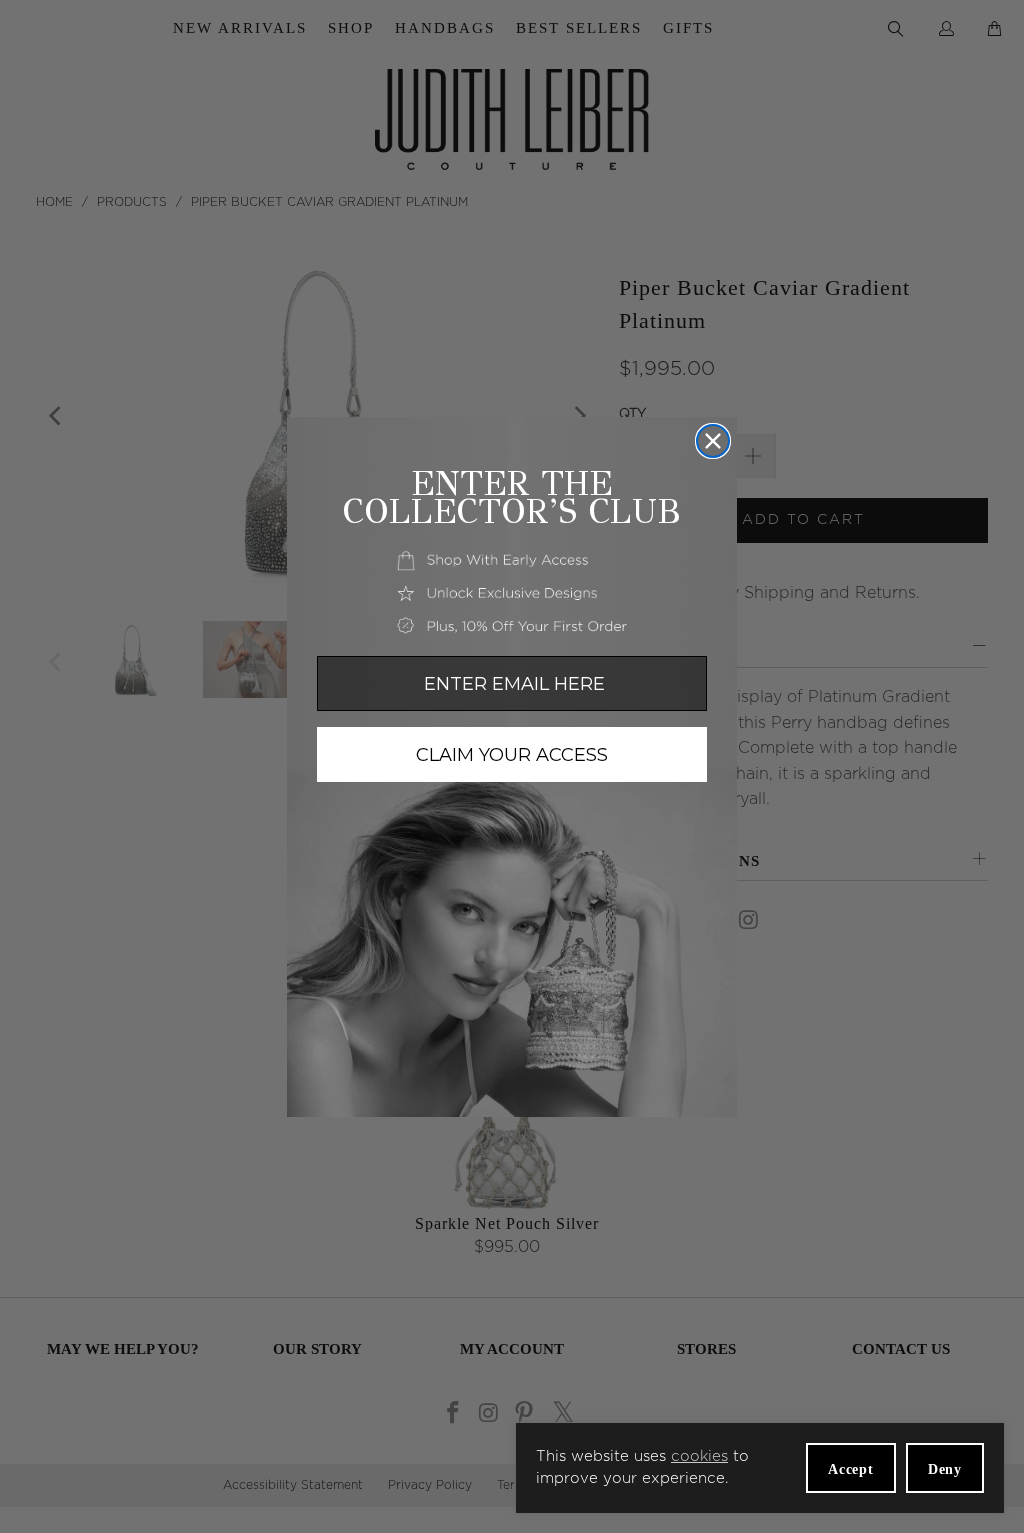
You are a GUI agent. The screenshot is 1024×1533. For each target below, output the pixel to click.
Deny (945, 1469)
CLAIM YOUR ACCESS (512, 755)
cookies (699, 1456)
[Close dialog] (713, 441)
